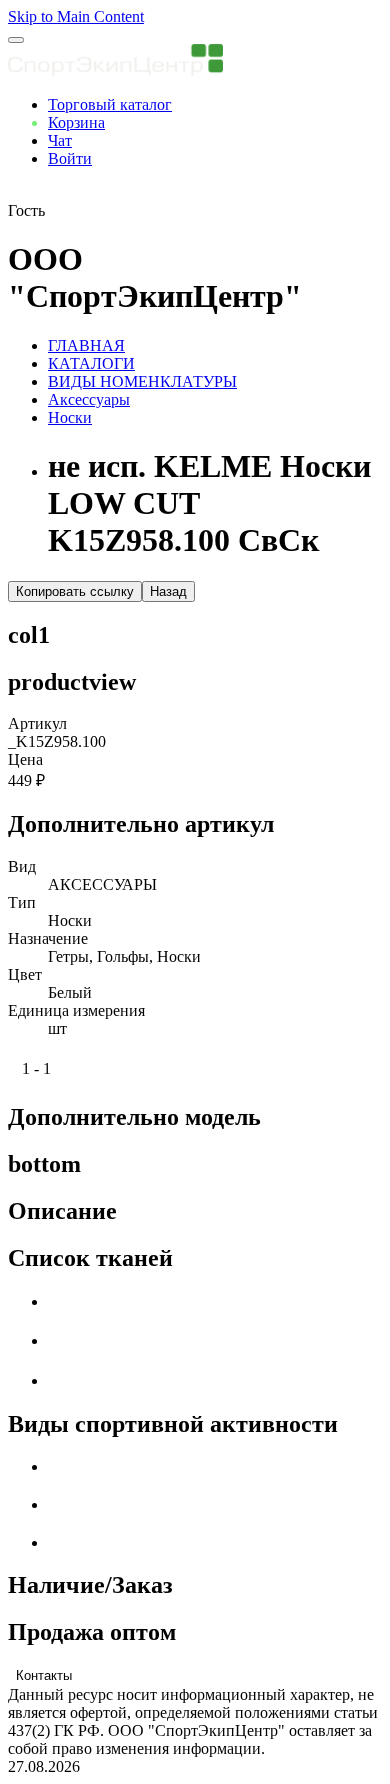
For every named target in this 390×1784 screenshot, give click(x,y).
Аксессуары (89, 399)
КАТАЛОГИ (91, 363)
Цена (25, 759)
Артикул (37, 723)
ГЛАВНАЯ (86, 345)
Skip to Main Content (76, 16)
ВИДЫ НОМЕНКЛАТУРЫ (142, 381)
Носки (70, 417)
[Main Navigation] (16, 40)
